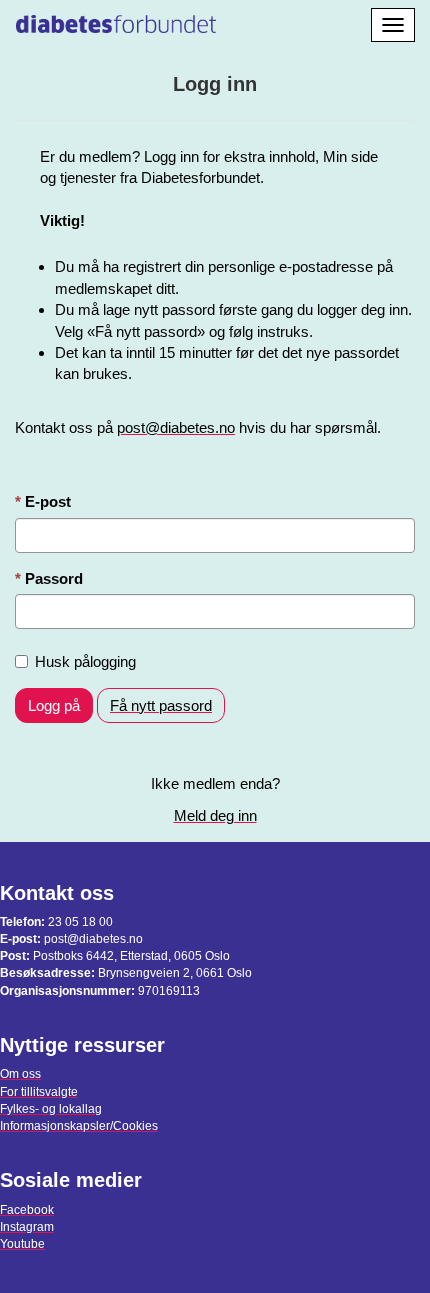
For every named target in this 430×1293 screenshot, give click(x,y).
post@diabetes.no (176, 427)
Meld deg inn (215, 815)
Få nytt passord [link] (161, 705)
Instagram (27, 1227)
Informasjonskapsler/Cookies (79, 1126)
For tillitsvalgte (39, 1092)
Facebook (27, 1210)
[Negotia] (247, 21)
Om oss (20, 1074)
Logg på (54, 705)
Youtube (22, 1244)
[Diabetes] (116, 21)
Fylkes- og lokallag (51, 1109)
